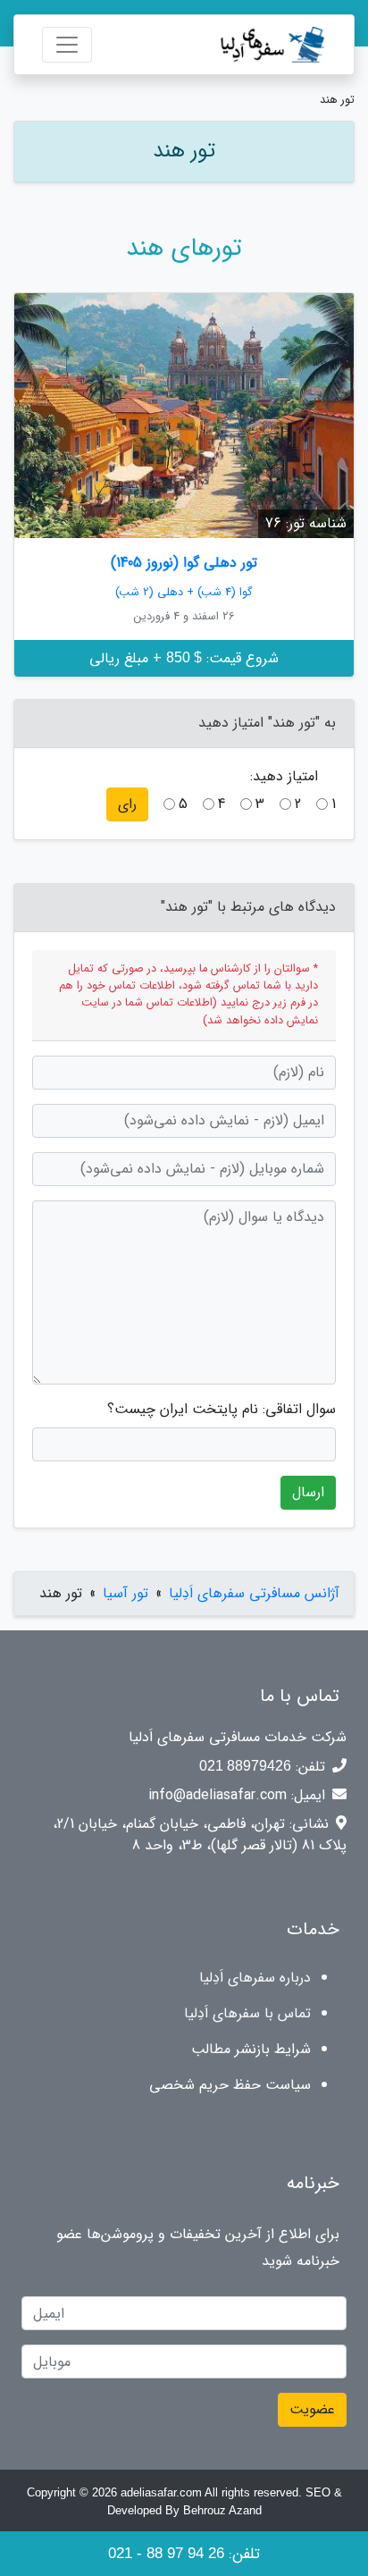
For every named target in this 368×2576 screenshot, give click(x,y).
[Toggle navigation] (67, 45)
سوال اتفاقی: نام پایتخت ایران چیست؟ (222, 1410)
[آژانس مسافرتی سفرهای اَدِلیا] (253, 45)
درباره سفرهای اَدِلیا (255, 1978)
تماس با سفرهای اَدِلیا (247, 2013)
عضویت (312, 2409)
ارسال (308, 1492)
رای (127, 804)
